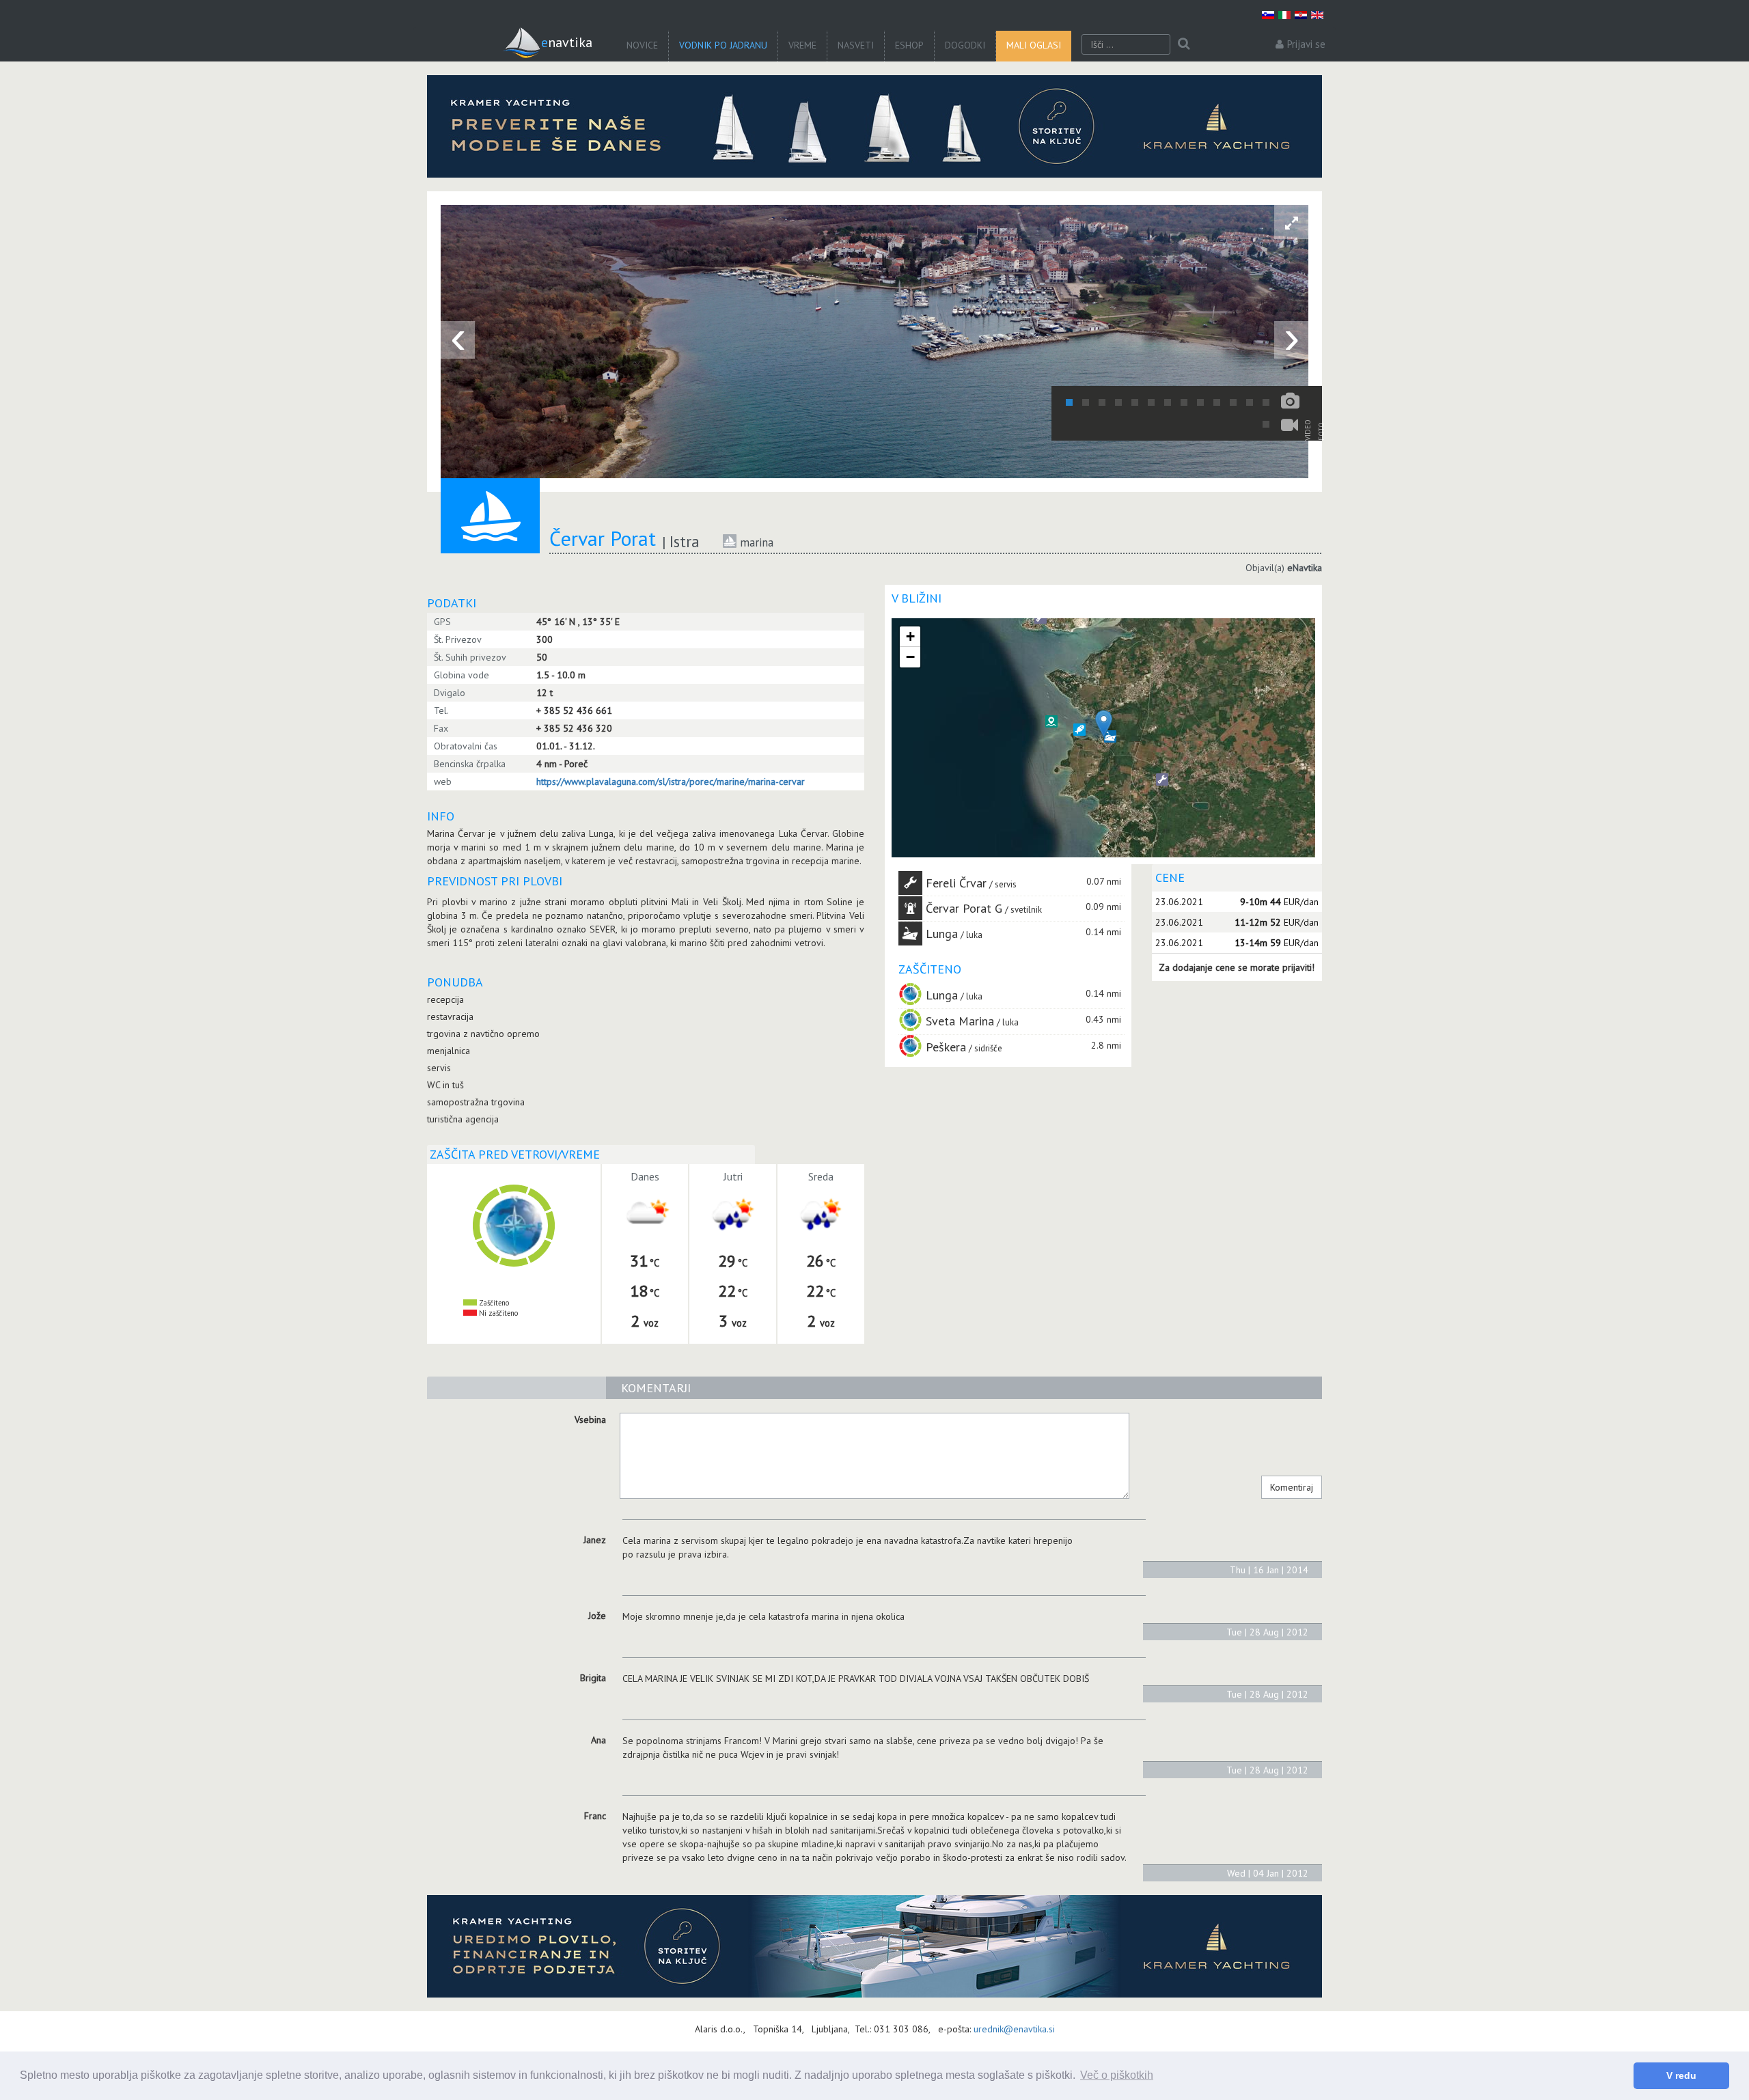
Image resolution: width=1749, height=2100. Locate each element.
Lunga (942, 934)
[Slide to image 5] (1135, 402)
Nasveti (856, 45)
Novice (642, 45)
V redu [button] (1681, 2075)
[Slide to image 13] (1266, 402)
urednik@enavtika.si (1014, 2029)
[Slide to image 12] (1250, 402)
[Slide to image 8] (1184, 402)
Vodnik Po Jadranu (723, 45)
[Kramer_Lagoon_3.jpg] (874, 126)
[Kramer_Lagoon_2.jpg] (874, 1946)
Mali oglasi (1034, 45)
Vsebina (590, 1420)
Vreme (802, 45)
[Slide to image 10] (1217, 402)
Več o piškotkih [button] (1117, 2075)
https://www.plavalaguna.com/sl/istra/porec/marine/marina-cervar (671, 782)
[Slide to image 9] (1200, 402)
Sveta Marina (960, 1021)
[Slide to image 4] (1118, 402)
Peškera (946, 1047)
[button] (1079, 730)
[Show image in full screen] (1291, 222)
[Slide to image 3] (1102, 402)
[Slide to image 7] (1168, 402)
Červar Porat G (964, 908)
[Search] (1184, 44)
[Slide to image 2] (1086, 402)
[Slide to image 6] (1151, 402)
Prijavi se (1306, 44)
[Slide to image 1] (1069, 402)
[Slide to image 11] (1233, 402)
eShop (909, 45)
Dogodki (965, 45)
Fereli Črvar (956, 883)
